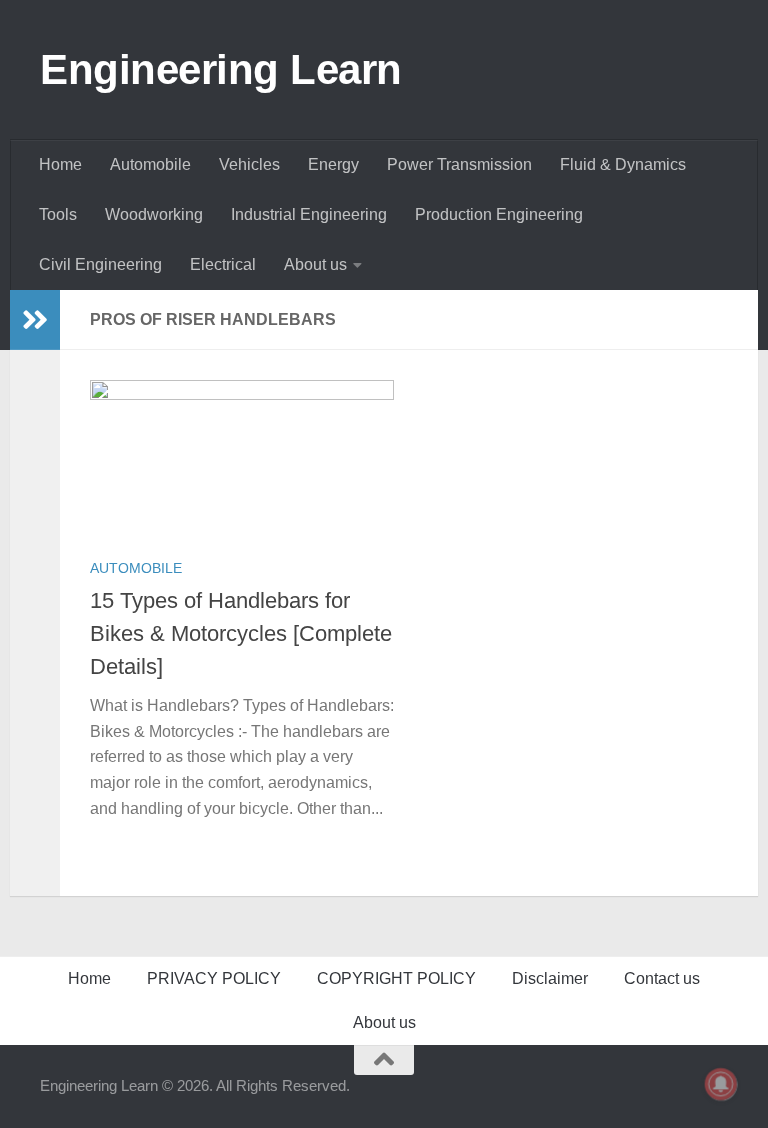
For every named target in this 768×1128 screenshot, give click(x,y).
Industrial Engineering (309, 214)
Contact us (662, 978)
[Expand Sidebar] (35, 320)
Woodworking (154, 214)
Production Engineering (499, 214)
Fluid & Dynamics (623, 164)
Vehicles (249, 164)
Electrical (223, 264)
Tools (58, 214)
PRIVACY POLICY (214, 978)
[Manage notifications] (721, 1084)
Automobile (150, 164)
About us (315, 264)
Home (60, 164)
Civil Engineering (100, 264)
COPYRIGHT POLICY (396, 978)
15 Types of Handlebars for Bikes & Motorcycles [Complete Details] (241, 633)
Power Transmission (459, 164)
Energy (333, 164)
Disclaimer (550, 978)
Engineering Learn (221, 69)
